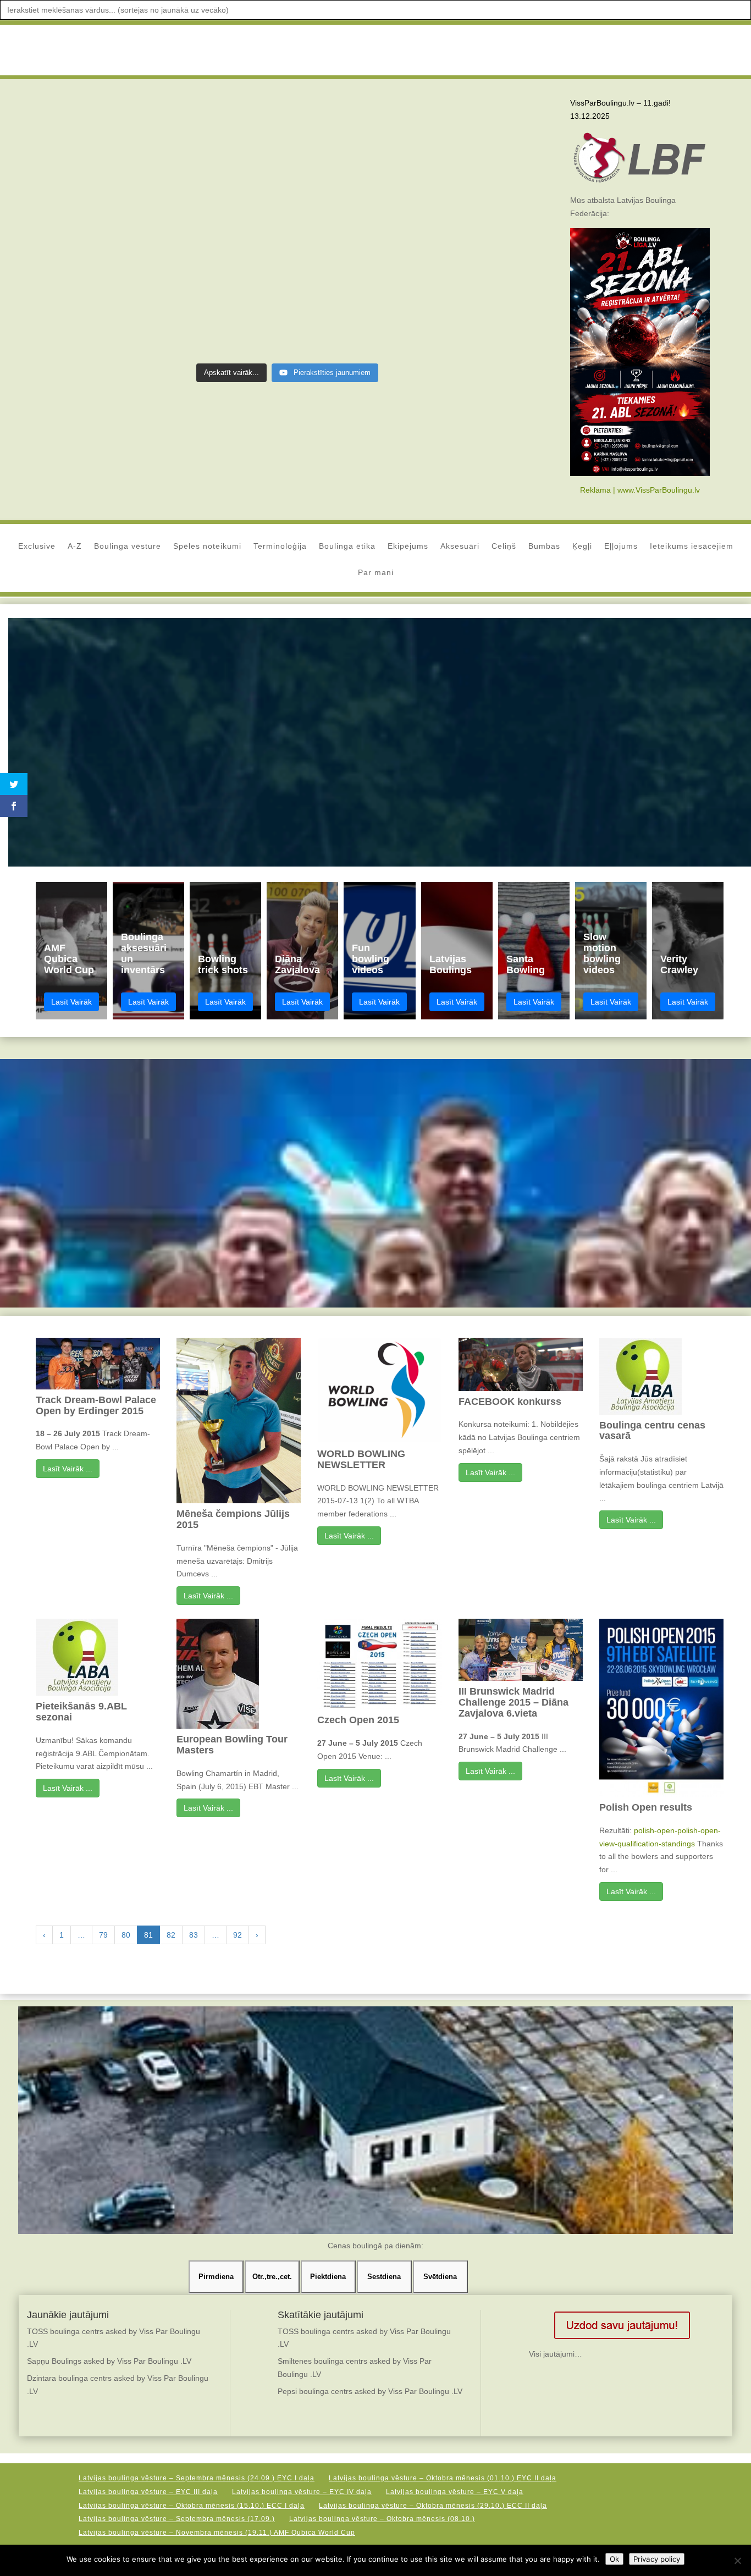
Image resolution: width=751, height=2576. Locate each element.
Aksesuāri (460, 546)
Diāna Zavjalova (297, 964)
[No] (737, 2561)
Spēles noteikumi (207, 546)
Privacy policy (657, 2559)
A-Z (75, 546)
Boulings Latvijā (230, 172)
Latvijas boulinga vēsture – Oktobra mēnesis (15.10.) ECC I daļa (192, 2506)
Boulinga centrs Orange (140, 158)
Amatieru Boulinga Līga (201, 50)
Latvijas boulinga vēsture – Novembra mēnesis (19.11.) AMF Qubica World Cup (217, 2533)
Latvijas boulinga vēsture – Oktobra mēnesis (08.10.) (382, 2519)
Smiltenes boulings (212, 197)
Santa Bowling (526, 964)
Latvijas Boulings (451, 964)
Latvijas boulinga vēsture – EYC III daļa (148, 2492)
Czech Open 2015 (358, 1720)
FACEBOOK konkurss (510, 1402)
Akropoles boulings (167, 145)
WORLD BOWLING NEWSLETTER (361, 1459)
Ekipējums (408, 546)
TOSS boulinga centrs (65, 2331)
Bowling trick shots (223, 964)
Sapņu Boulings (54, 2361)
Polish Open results (646, 1807)
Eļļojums (621, 546)
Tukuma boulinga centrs (117, 211)
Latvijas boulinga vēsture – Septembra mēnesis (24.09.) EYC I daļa (197, 2478)
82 (171, 1935)
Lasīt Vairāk (71, 1002)
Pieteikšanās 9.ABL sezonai (81, 1712)
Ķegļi (582, 546)
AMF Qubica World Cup (69, 959)
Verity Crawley (679, 964)
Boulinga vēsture (128, 546)
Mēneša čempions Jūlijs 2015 (233, 1519)
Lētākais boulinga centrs (187, 185)
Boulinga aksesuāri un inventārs (144, 953)
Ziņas (125, 50)
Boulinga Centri (417, 50)
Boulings (199, 172)
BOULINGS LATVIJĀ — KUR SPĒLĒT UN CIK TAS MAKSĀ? (159, 118)
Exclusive (37, 546)
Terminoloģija (280, 546)
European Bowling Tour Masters (232, 1745)
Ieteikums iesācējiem (692, 546)
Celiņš (504, 546)
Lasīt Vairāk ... (68, 1469)
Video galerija (339, 50)
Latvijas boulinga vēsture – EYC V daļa (455, 2492)
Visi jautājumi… (556, 2354)
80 (126, 1935)
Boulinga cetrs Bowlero (115, 172)
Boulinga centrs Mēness (82, 158)
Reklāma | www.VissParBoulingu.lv (640, 490)
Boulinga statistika (165, 172)
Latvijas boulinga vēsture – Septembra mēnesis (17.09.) (177, 2519)
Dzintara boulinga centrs (83, 185)
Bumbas (544, 546)
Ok (614, 2559)
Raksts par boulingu (78, 197)
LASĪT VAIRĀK (95, 266)
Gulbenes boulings (135, 185)
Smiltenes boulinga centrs (322, 2361)
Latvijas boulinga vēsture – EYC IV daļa (302, 2492)
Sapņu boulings (170, 197)
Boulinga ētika (347, 546)
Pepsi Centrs (233, 185)
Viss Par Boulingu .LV (87, 145)
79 (103, 1935)
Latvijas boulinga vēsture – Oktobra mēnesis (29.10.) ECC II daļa (433, 2506)
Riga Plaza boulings (126, 197)
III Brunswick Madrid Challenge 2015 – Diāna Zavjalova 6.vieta (513, 1702)
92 (238, 1935)
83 (194, 1935)
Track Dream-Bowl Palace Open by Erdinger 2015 (96, 1405)
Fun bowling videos (371, 959)
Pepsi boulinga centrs (315, 2391)
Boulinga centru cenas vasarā (652, 1431)
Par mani (376, 573)
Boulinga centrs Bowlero (219, 145)
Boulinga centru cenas (195, 158)
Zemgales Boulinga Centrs (178, 211)
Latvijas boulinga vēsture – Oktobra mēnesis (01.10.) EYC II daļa (443, 2478)
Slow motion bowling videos (602, 953)
